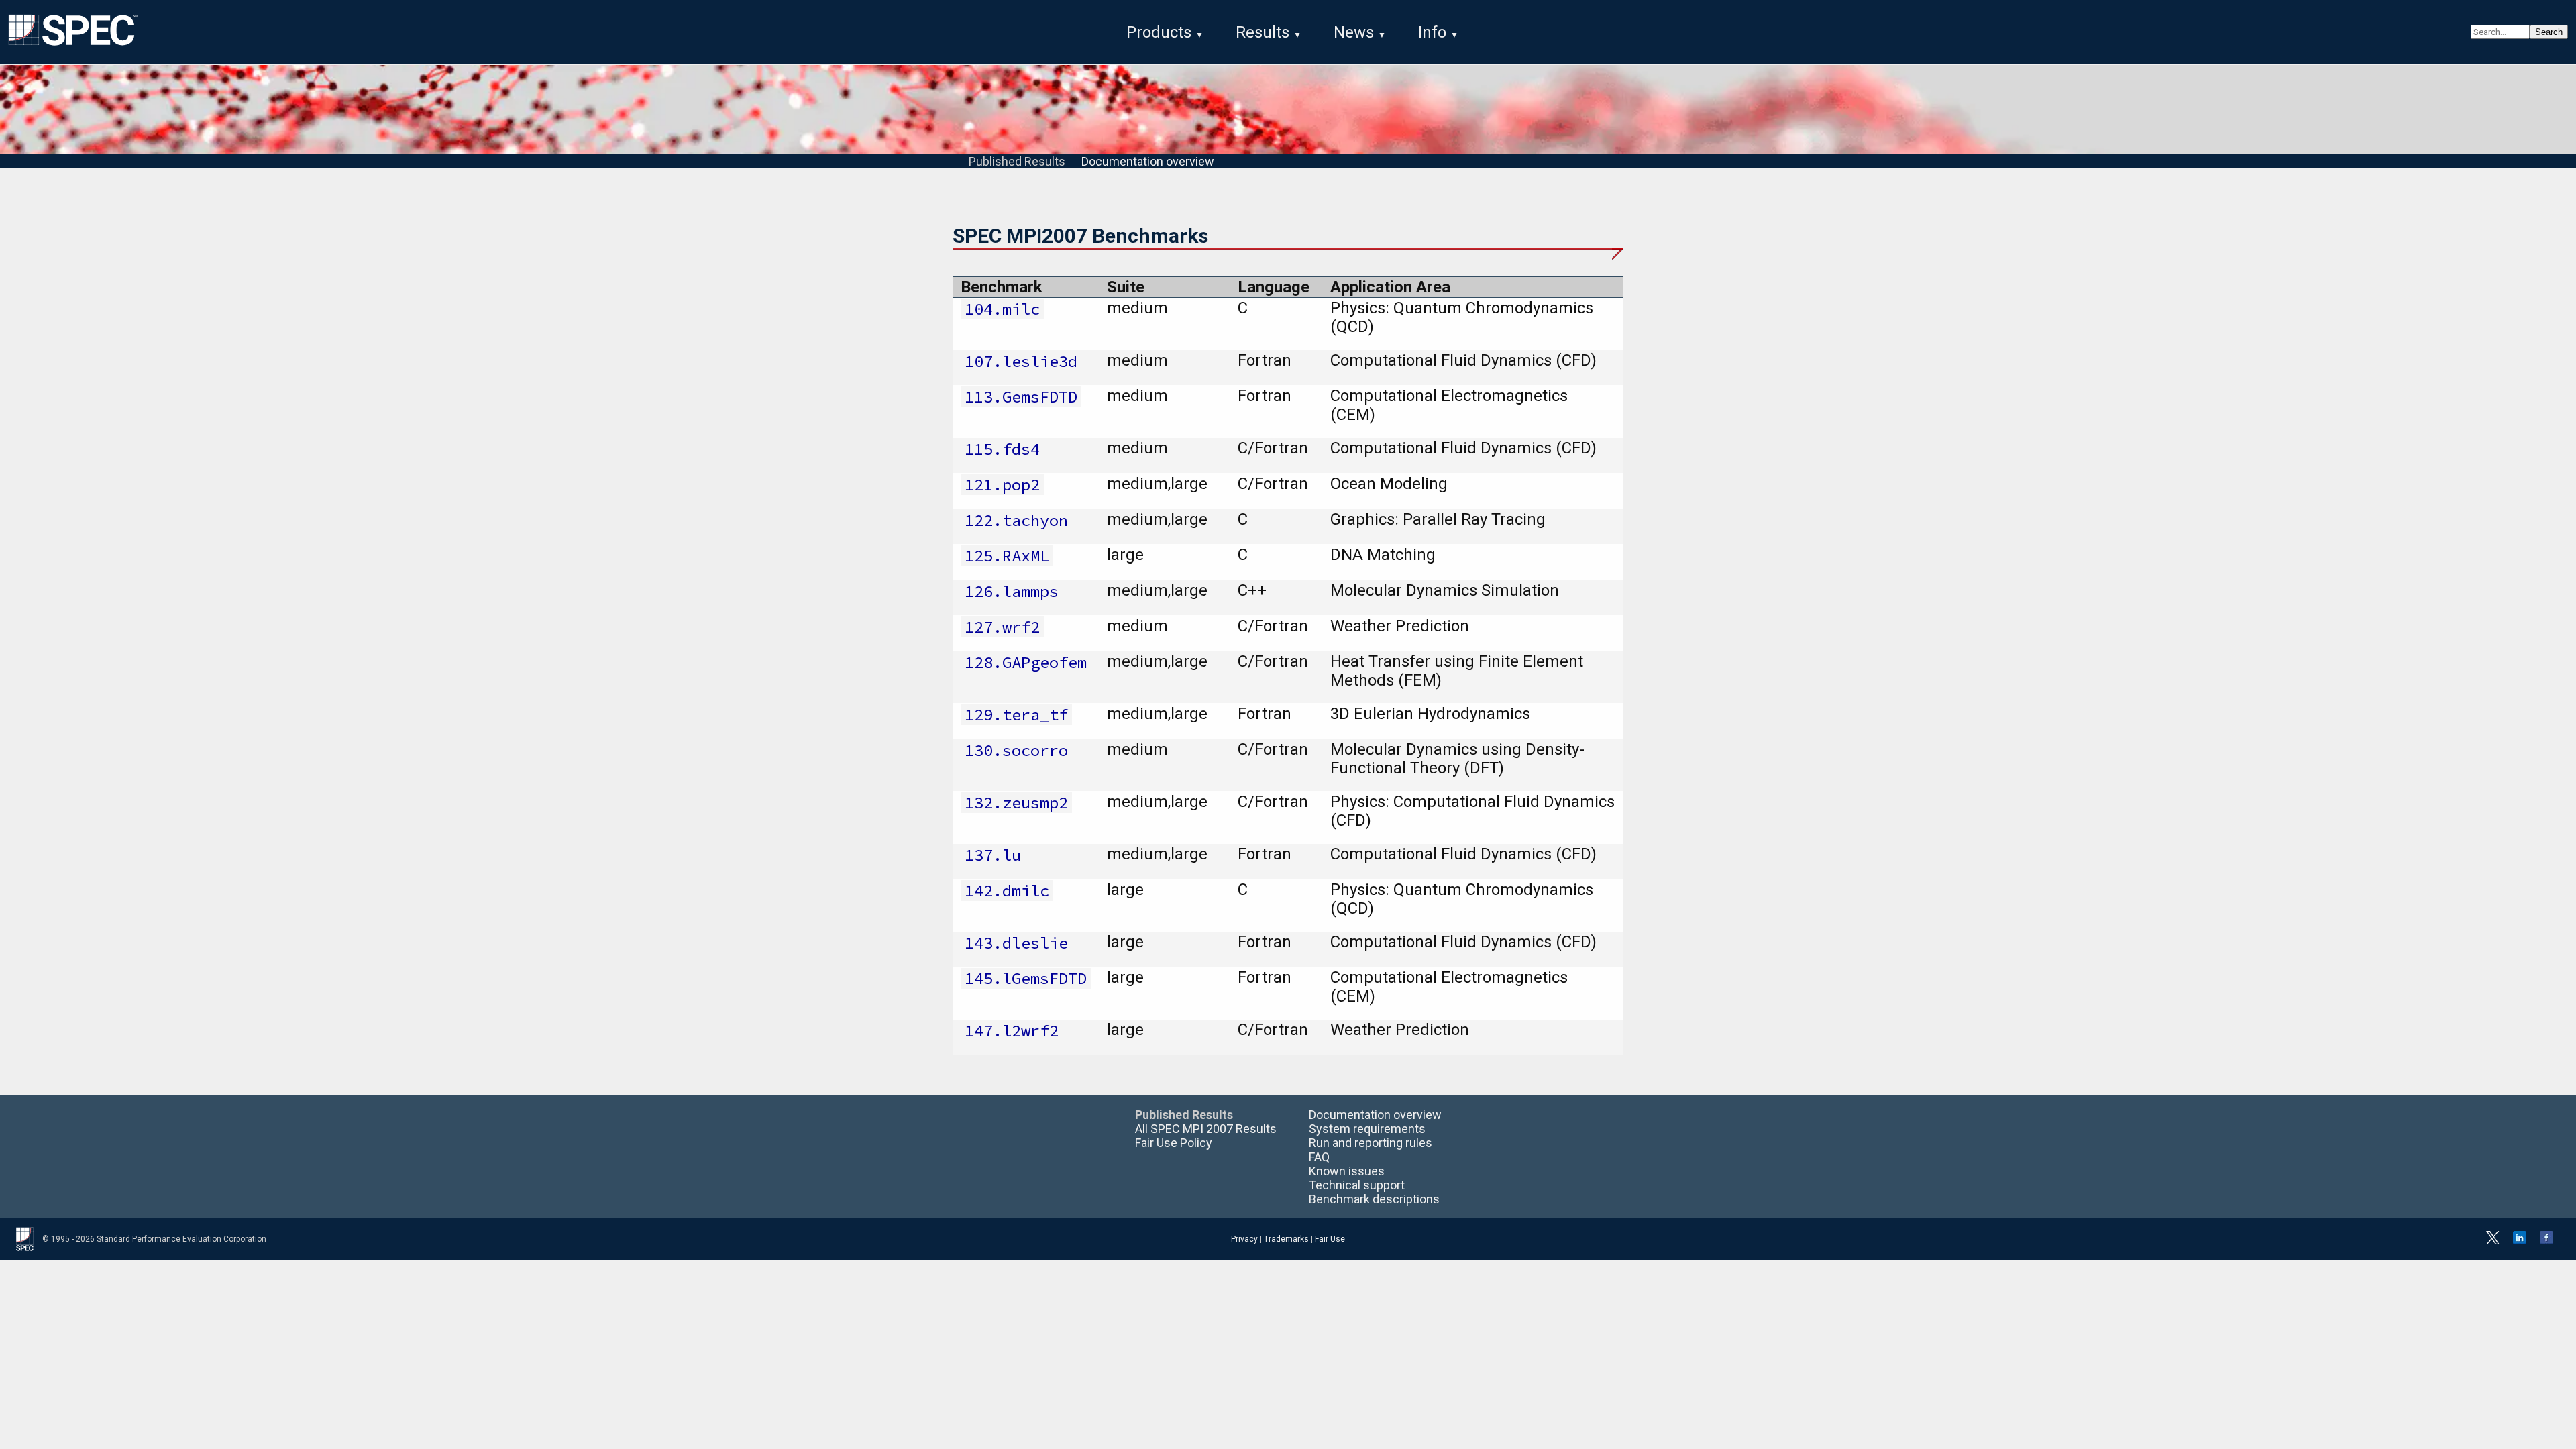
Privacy (1244, 1239)
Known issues (1347, 1171)
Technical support (1357, 1185)
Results (1263, 32)
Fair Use (1330, 1239)
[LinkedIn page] (2520, 1242)
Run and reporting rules (1371, 1143)
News (1354, 32)
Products (1159, 32)
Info (1432, 32)
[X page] (2493, 1242)
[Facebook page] (2546, 1242)
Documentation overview (1148, 161)
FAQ (1319, 1157)
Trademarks (1286, 1239)
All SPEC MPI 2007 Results (1206, 1129)
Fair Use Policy (1174, 1143)
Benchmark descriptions (1374, 1199)
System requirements (1367, 1129)
